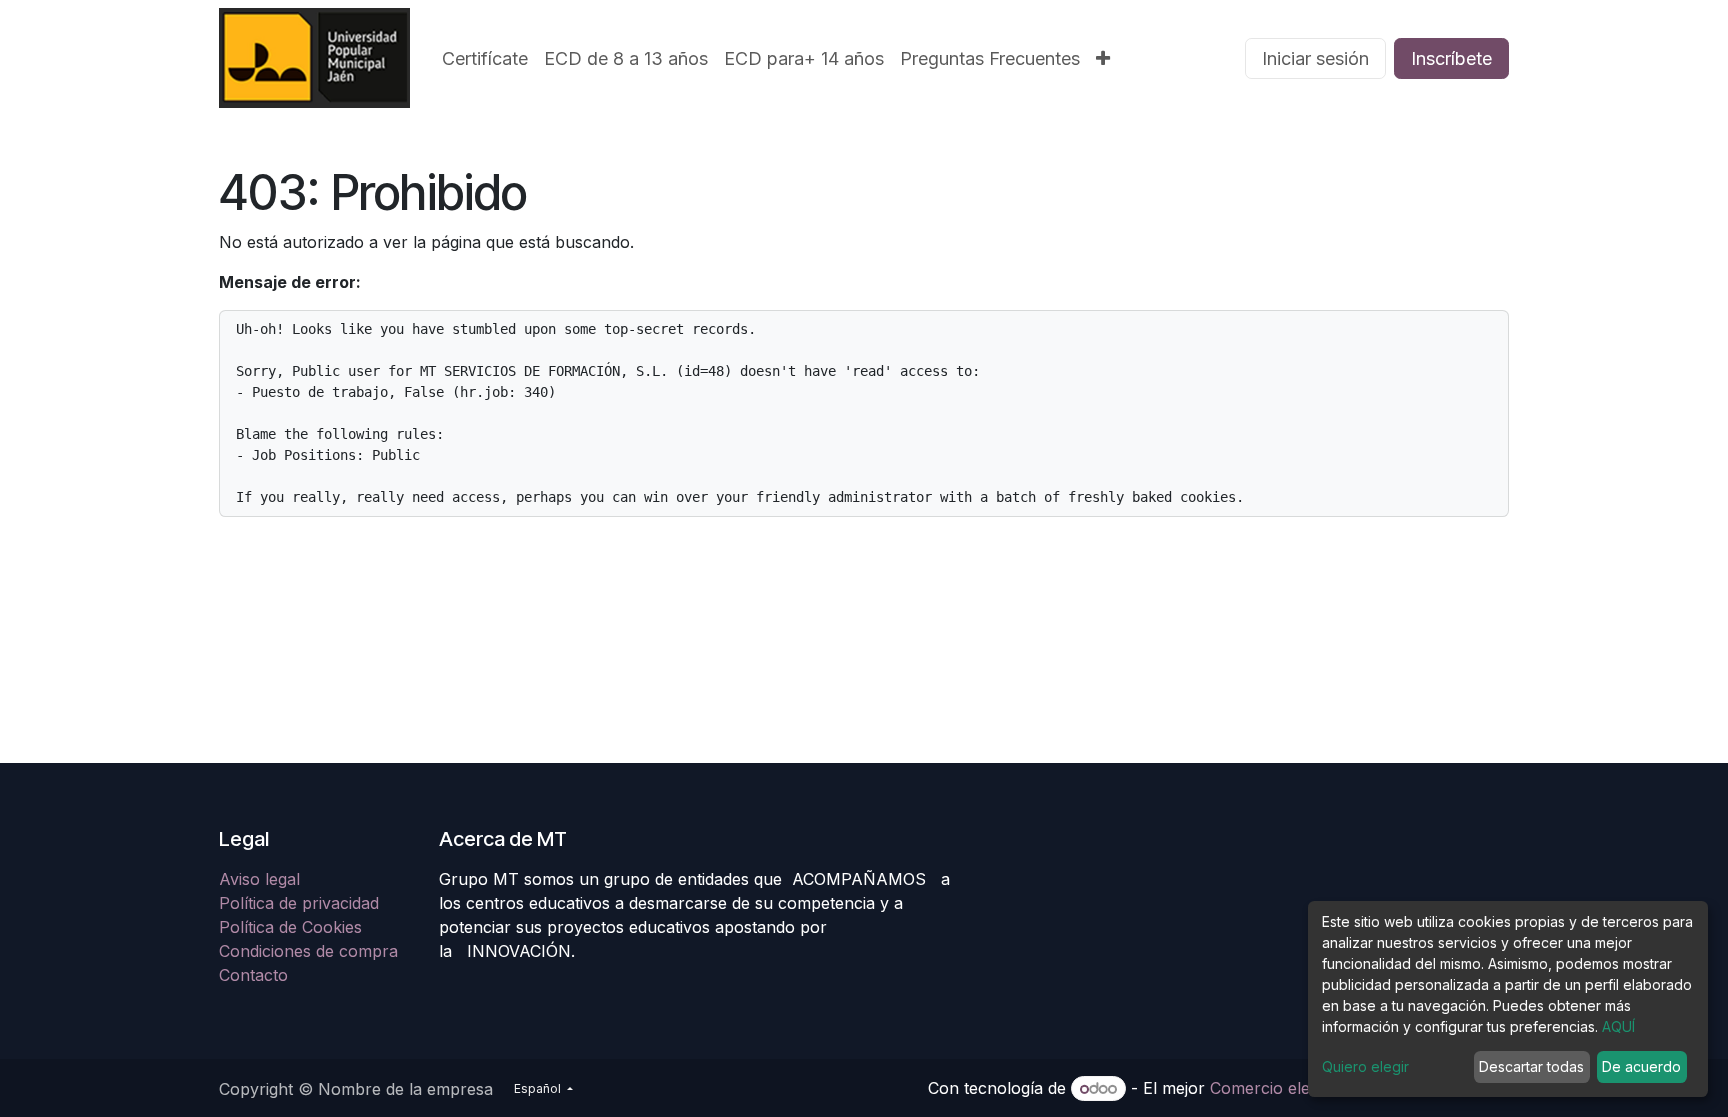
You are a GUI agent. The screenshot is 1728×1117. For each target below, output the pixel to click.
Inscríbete (1451, 58)
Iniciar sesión (1315, 58)
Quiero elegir (1365, 1066)
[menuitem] (485, 58)
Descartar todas (1531, 1066)
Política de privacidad (299, 903)
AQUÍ (1618, 1026)
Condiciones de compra (308, 951)
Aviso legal (262, 879)
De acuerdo (1641, 1066)
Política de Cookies (290, 927)
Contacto (253, 975)
